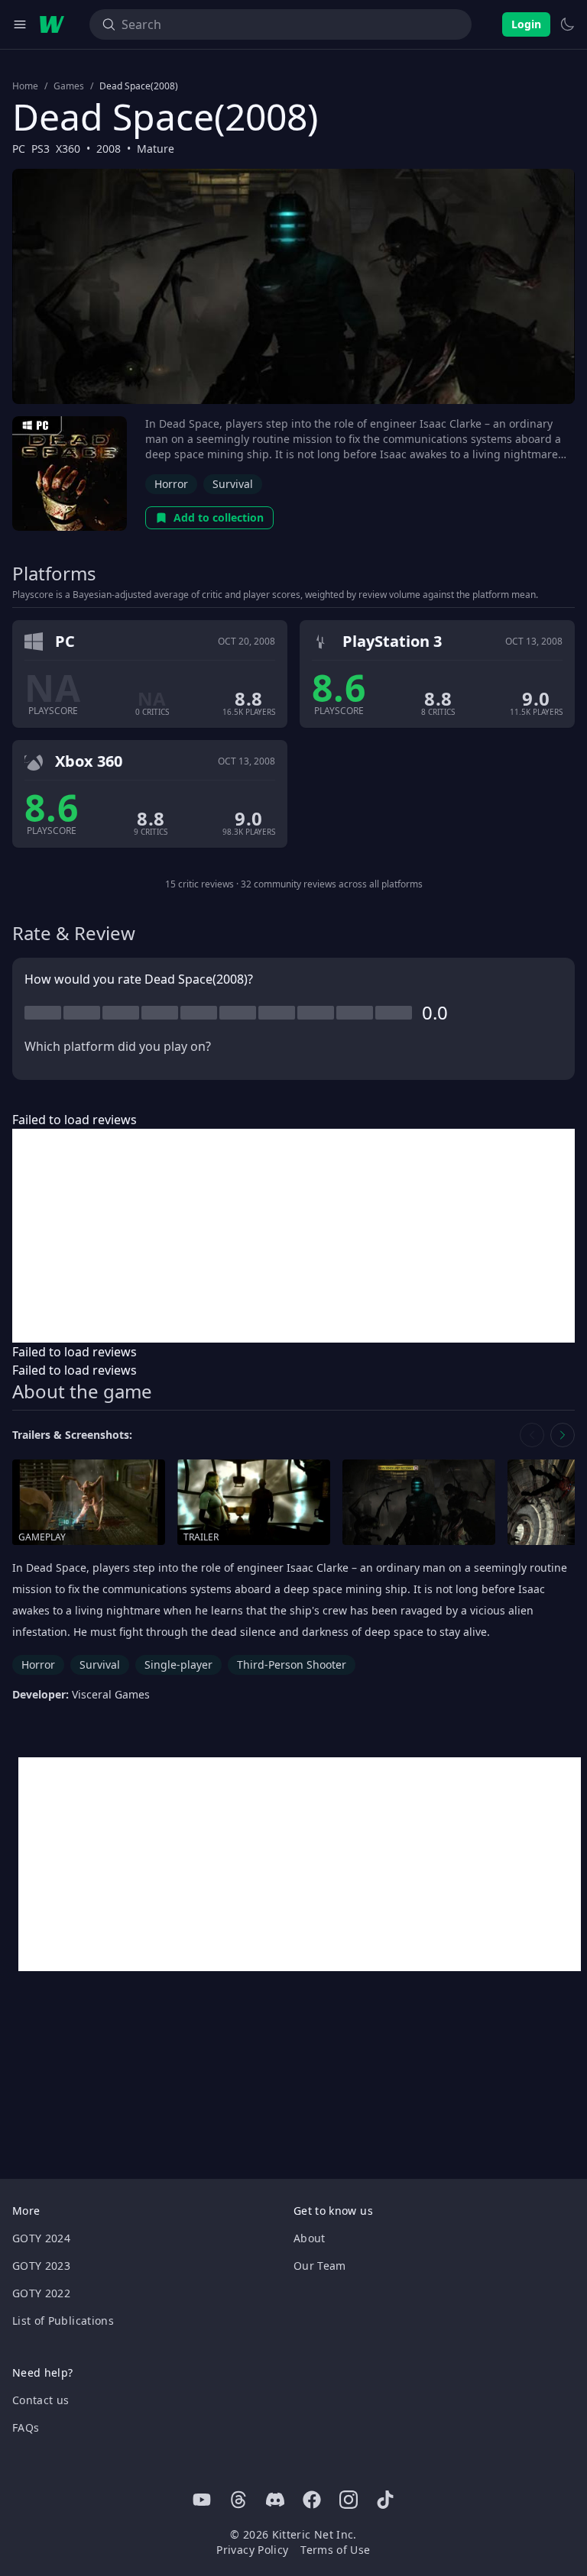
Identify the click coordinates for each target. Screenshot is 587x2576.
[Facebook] (312, 2500)
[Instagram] (349, 2500)
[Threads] (238, 2500)
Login (526, 24)
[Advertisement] (293, 1236)
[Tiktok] (385, 2500)
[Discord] (275, 2500)
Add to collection (219, 517)
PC (19, 149)
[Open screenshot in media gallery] (419, 1503)
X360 (68, 149)
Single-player (178, 1665)
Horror (171, 484)
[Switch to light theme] (567, 24)
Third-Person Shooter (292, 1665)
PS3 (41, 149)
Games (69, 86)
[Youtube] (202, 2500)
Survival (233, 484)
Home (25, 86)
